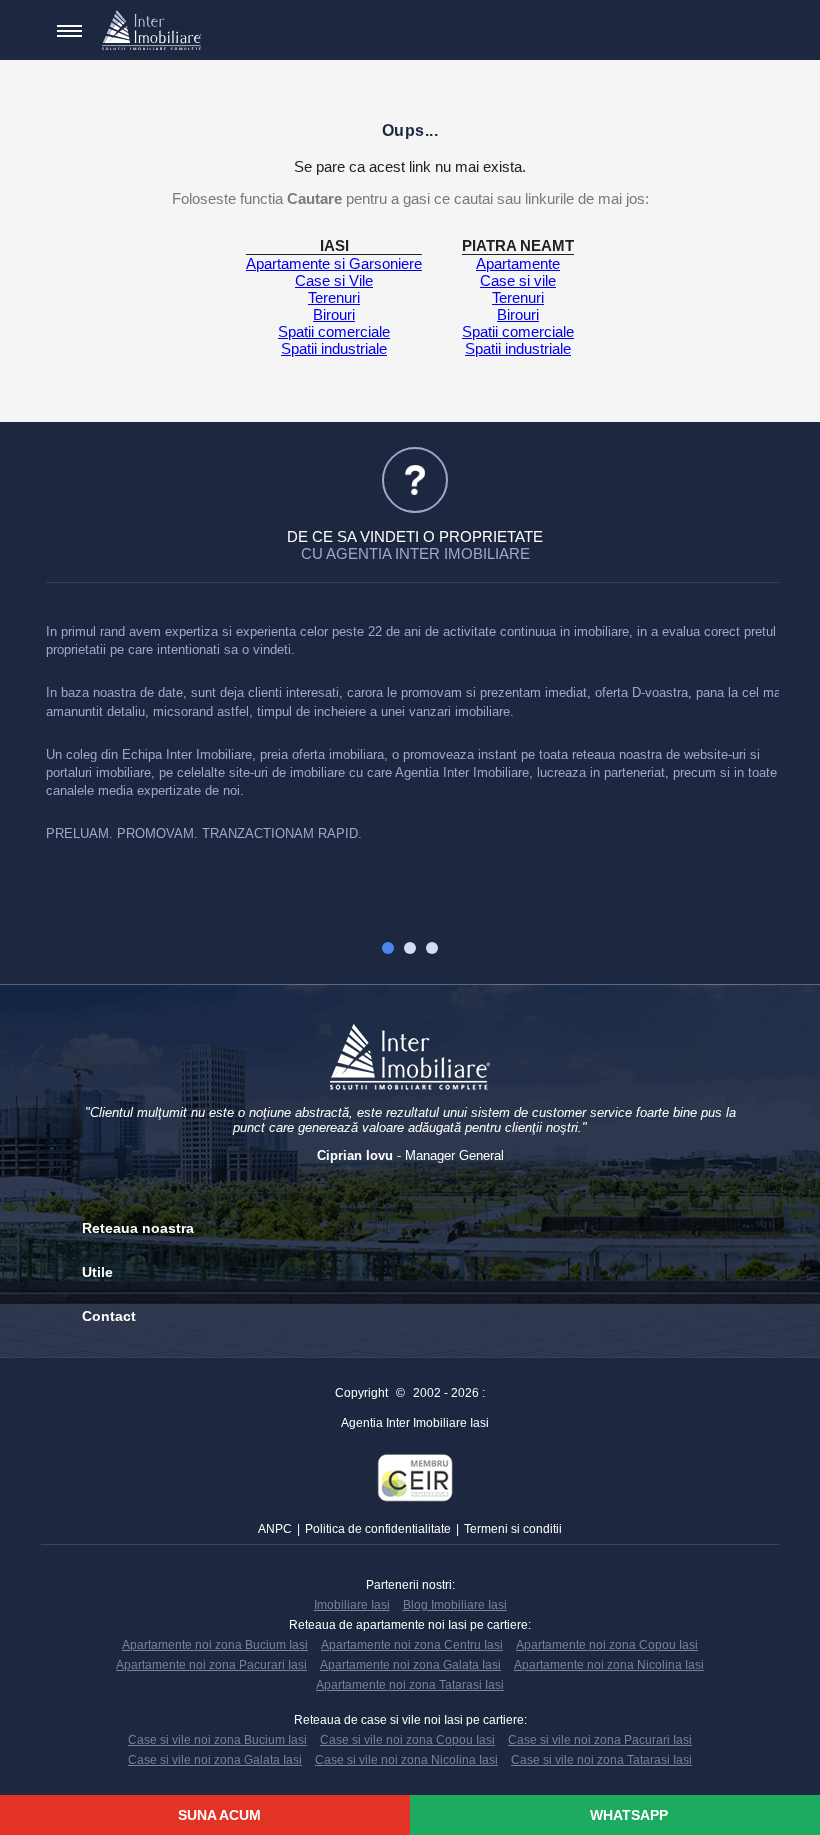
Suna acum (217, 1815)
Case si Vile (334, 280)
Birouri (334, 314)
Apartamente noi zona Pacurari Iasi (211, 1665)
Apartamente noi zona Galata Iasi (410, 1665)
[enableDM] (718, 31)
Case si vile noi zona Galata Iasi (215, 1760)
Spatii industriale (334, 348)
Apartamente (518, 263)
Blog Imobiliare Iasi (455, 1605)
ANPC (275, 1529)
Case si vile (518, 280)
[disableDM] (748, 31)
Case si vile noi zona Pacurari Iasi (600, 1740)
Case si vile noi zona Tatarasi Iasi (601, 1760)
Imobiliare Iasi (352, 1605)
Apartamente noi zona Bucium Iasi (215, 1645)
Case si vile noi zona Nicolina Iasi (406, 1760)
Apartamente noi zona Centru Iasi (412, 1645)
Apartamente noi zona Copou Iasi (607, 1645)
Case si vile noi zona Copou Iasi (407, 1740)
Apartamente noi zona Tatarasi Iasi (410, 1685)
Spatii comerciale (334, 331)
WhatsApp (627, 1815)
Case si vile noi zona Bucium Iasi (217, 1740)
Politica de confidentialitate (378, 1529)
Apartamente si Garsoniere (334, 263)
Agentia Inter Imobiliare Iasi (415, 1423)
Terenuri (334, 297)
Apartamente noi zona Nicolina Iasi (609, 1665)
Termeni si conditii (513, 1529)
